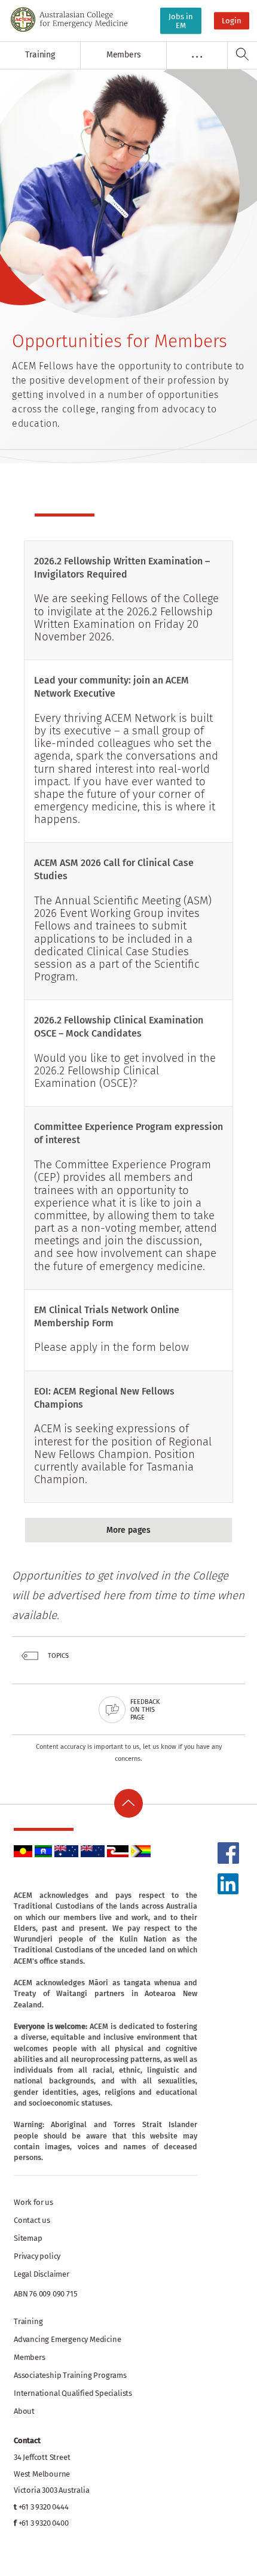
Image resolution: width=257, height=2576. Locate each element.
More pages (128, 1530)
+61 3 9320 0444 (44, 2507)
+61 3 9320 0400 (44, 2523)
